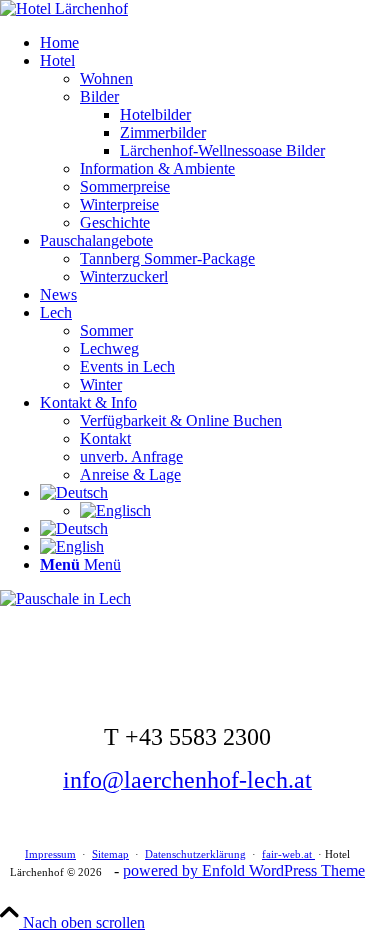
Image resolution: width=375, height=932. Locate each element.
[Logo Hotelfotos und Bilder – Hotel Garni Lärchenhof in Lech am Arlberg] (64, 8)
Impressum (50, 854)
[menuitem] (207, 43)
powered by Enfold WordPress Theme (244, 870)
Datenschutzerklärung (195, 854)
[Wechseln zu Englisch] (115, 510)
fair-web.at (288, 854)
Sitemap (110, 854)
